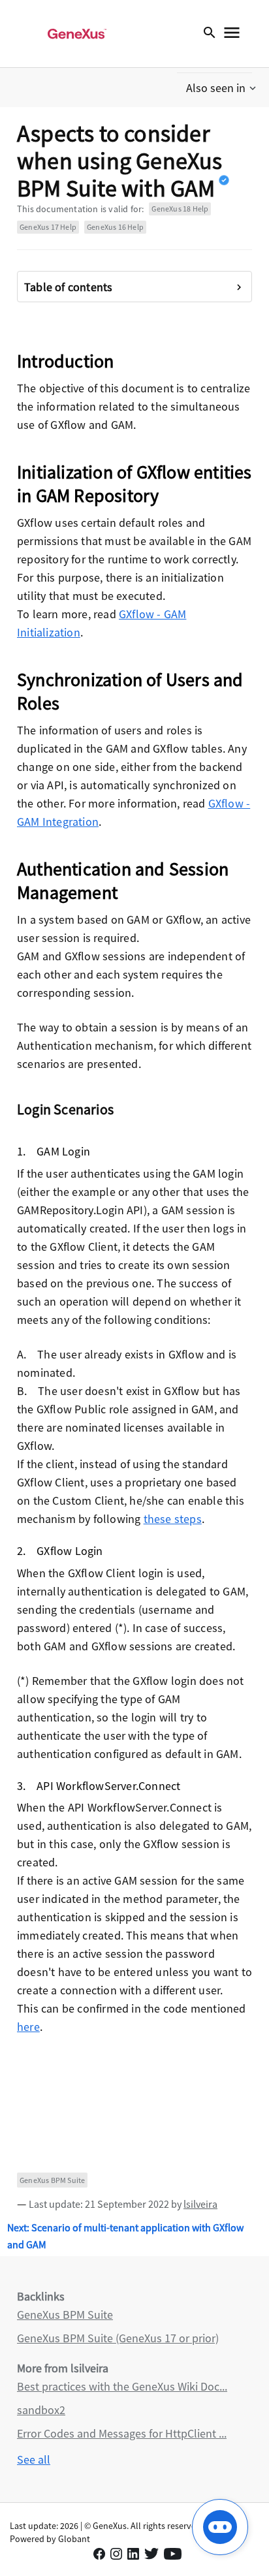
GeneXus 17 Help (48, 227)
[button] (222, 88)
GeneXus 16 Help (115, 227)
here (28, 2027)
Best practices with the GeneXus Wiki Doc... (122, 2386)
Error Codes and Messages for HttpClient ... (122, 2433)
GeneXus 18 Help (180, 209)
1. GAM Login (54, 1151)
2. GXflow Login (60, 1551)
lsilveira (200, 2204)
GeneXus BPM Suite (52, 2180)
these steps (173, 1519)
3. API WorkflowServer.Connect (99, 1786)
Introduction (65, 361)
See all (34, 2459)
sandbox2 (41, 2410)
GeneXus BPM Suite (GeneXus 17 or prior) (118, 2338)
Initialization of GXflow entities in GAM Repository (134, 484)
